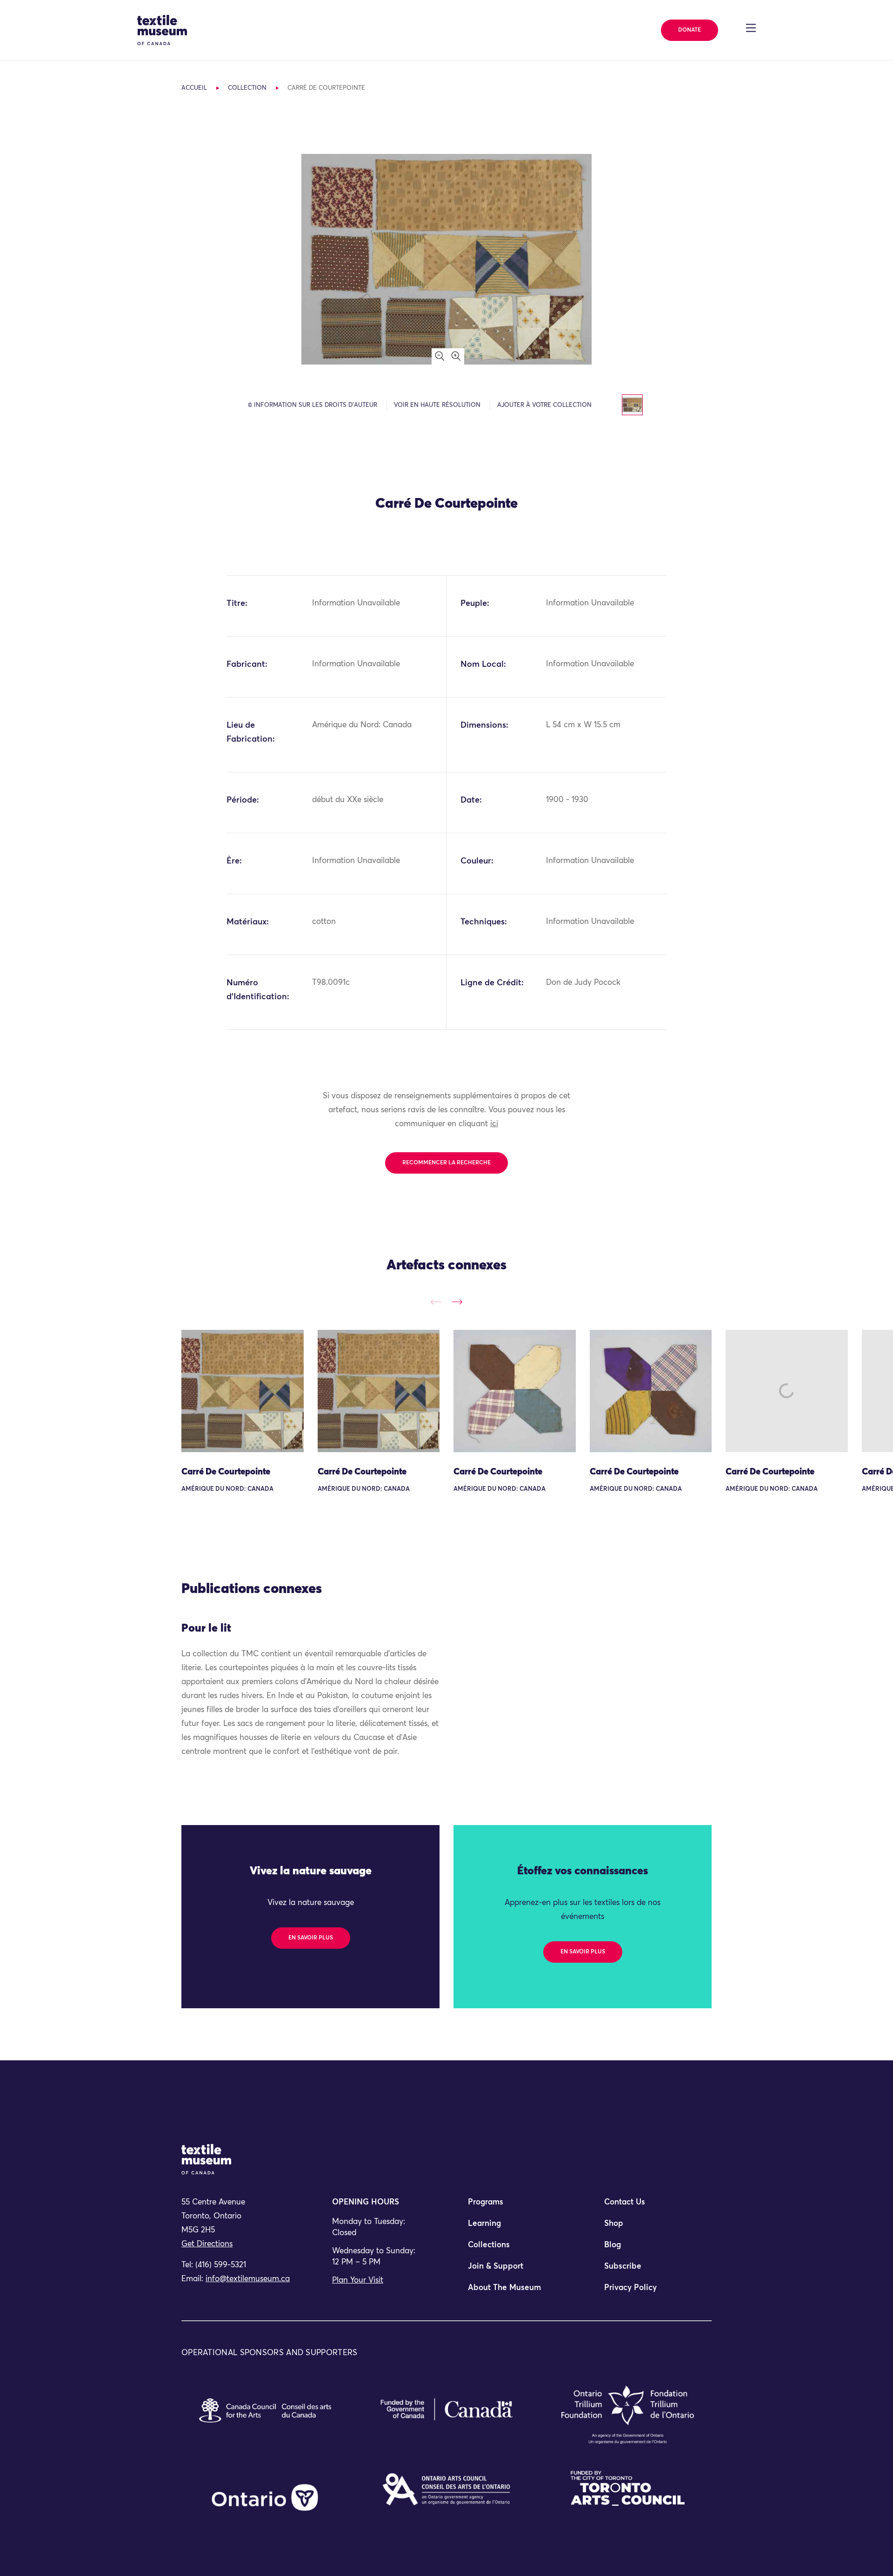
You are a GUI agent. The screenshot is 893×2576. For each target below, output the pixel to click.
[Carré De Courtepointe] (243, 1391)
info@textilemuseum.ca (248, 2279)
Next (457, 1302)
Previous (436, 1302)
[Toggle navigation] (751, 28)
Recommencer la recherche (446, 1163)
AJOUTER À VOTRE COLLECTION (544, 405)
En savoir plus (311, 1938)
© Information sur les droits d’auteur (313, 405)
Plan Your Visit (358, 2281)
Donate (690, 30)
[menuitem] (514, 2206)
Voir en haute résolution (437, 405)
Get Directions (207, 2244)
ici (494, 1124)
